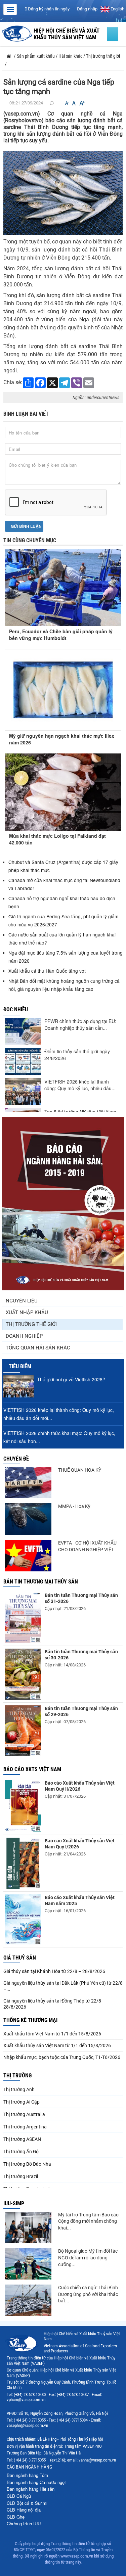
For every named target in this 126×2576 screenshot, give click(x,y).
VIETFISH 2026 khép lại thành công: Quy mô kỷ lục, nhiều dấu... (80, 1085)
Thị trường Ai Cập (22, 2102)
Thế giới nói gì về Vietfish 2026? (71, 1379)
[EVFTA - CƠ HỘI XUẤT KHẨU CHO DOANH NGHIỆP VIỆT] (28, 1556)
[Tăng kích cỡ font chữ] (82, 103)
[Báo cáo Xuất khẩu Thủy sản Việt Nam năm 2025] (23, 1919)
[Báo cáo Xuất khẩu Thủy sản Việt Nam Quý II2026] (23, 1806)
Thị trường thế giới (31, 1324)
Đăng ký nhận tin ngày (48, 9)
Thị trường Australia (24, 2114)
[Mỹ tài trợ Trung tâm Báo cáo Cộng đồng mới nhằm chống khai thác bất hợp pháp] (28, 2227)
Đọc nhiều (16, 1009)
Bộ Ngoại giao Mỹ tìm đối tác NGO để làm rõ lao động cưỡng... (88, 2258)
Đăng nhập (87, 9)
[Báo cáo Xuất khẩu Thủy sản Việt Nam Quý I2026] (23, 1863)
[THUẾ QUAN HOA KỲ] (28, 1483)
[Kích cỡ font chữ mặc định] (74, 103)
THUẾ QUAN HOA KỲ (80, 1470)
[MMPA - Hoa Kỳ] (28, 1519)
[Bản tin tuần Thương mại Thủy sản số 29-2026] (23, 1731)
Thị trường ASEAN (22, 2139)
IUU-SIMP (14, 2203)
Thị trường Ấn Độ (21, 2152)
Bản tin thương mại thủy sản (41, 1582)
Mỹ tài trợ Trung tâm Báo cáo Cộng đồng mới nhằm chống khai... (88, 2221)
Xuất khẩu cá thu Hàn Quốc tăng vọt (48, 971)
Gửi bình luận (26, 526)
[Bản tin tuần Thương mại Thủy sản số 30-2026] (23, 1674)
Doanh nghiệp (24, 1336)
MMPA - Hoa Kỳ (74, 1506)
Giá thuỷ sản (20, 1958)
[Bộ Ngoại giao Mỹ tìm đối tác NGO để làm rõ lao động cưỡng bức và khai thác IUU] (28, 2264)
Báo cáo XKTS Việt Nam (32, 1769)
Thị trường (17, 2076)
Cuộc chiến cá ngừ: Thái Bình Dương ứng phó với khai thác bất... (88, 2294)
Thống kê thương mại (30, 2020)
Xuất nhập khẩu (27, 1313)
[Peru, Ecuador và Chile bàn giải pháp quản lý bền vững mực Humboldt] (63, 582)
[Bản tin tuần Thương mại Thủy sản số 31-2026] (23, 1618)
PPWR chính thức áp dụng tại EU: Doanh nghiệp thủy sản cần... (80, 1024)
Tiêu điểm (20, 1366)
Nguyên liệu (22, 1301)
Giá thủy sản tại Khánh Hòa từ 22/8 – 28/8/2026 (54, 1971)
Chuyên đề (16, 1459)
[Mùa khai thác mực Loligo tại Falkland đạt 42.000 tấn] (63, 792)
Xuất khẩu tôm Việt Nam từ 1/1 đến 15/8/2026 (52, 2034)
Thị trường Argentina (25, 2127)
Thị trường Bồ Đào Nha (27, 2164)
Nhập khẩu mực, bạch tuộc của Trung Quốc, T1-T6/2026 (62, 2057)
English (117, 9)
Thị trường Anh (19, 2089)
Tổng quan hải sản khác (38, 1348)
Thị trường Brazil (21, 2176)
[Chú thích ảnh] (63, 193)
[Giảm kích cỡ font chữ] (67, 103)
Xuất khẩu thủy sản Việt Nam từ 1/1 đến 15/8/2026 (57, 2045)
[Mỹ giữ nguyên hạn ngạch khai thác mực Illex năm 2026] (63, 690)
